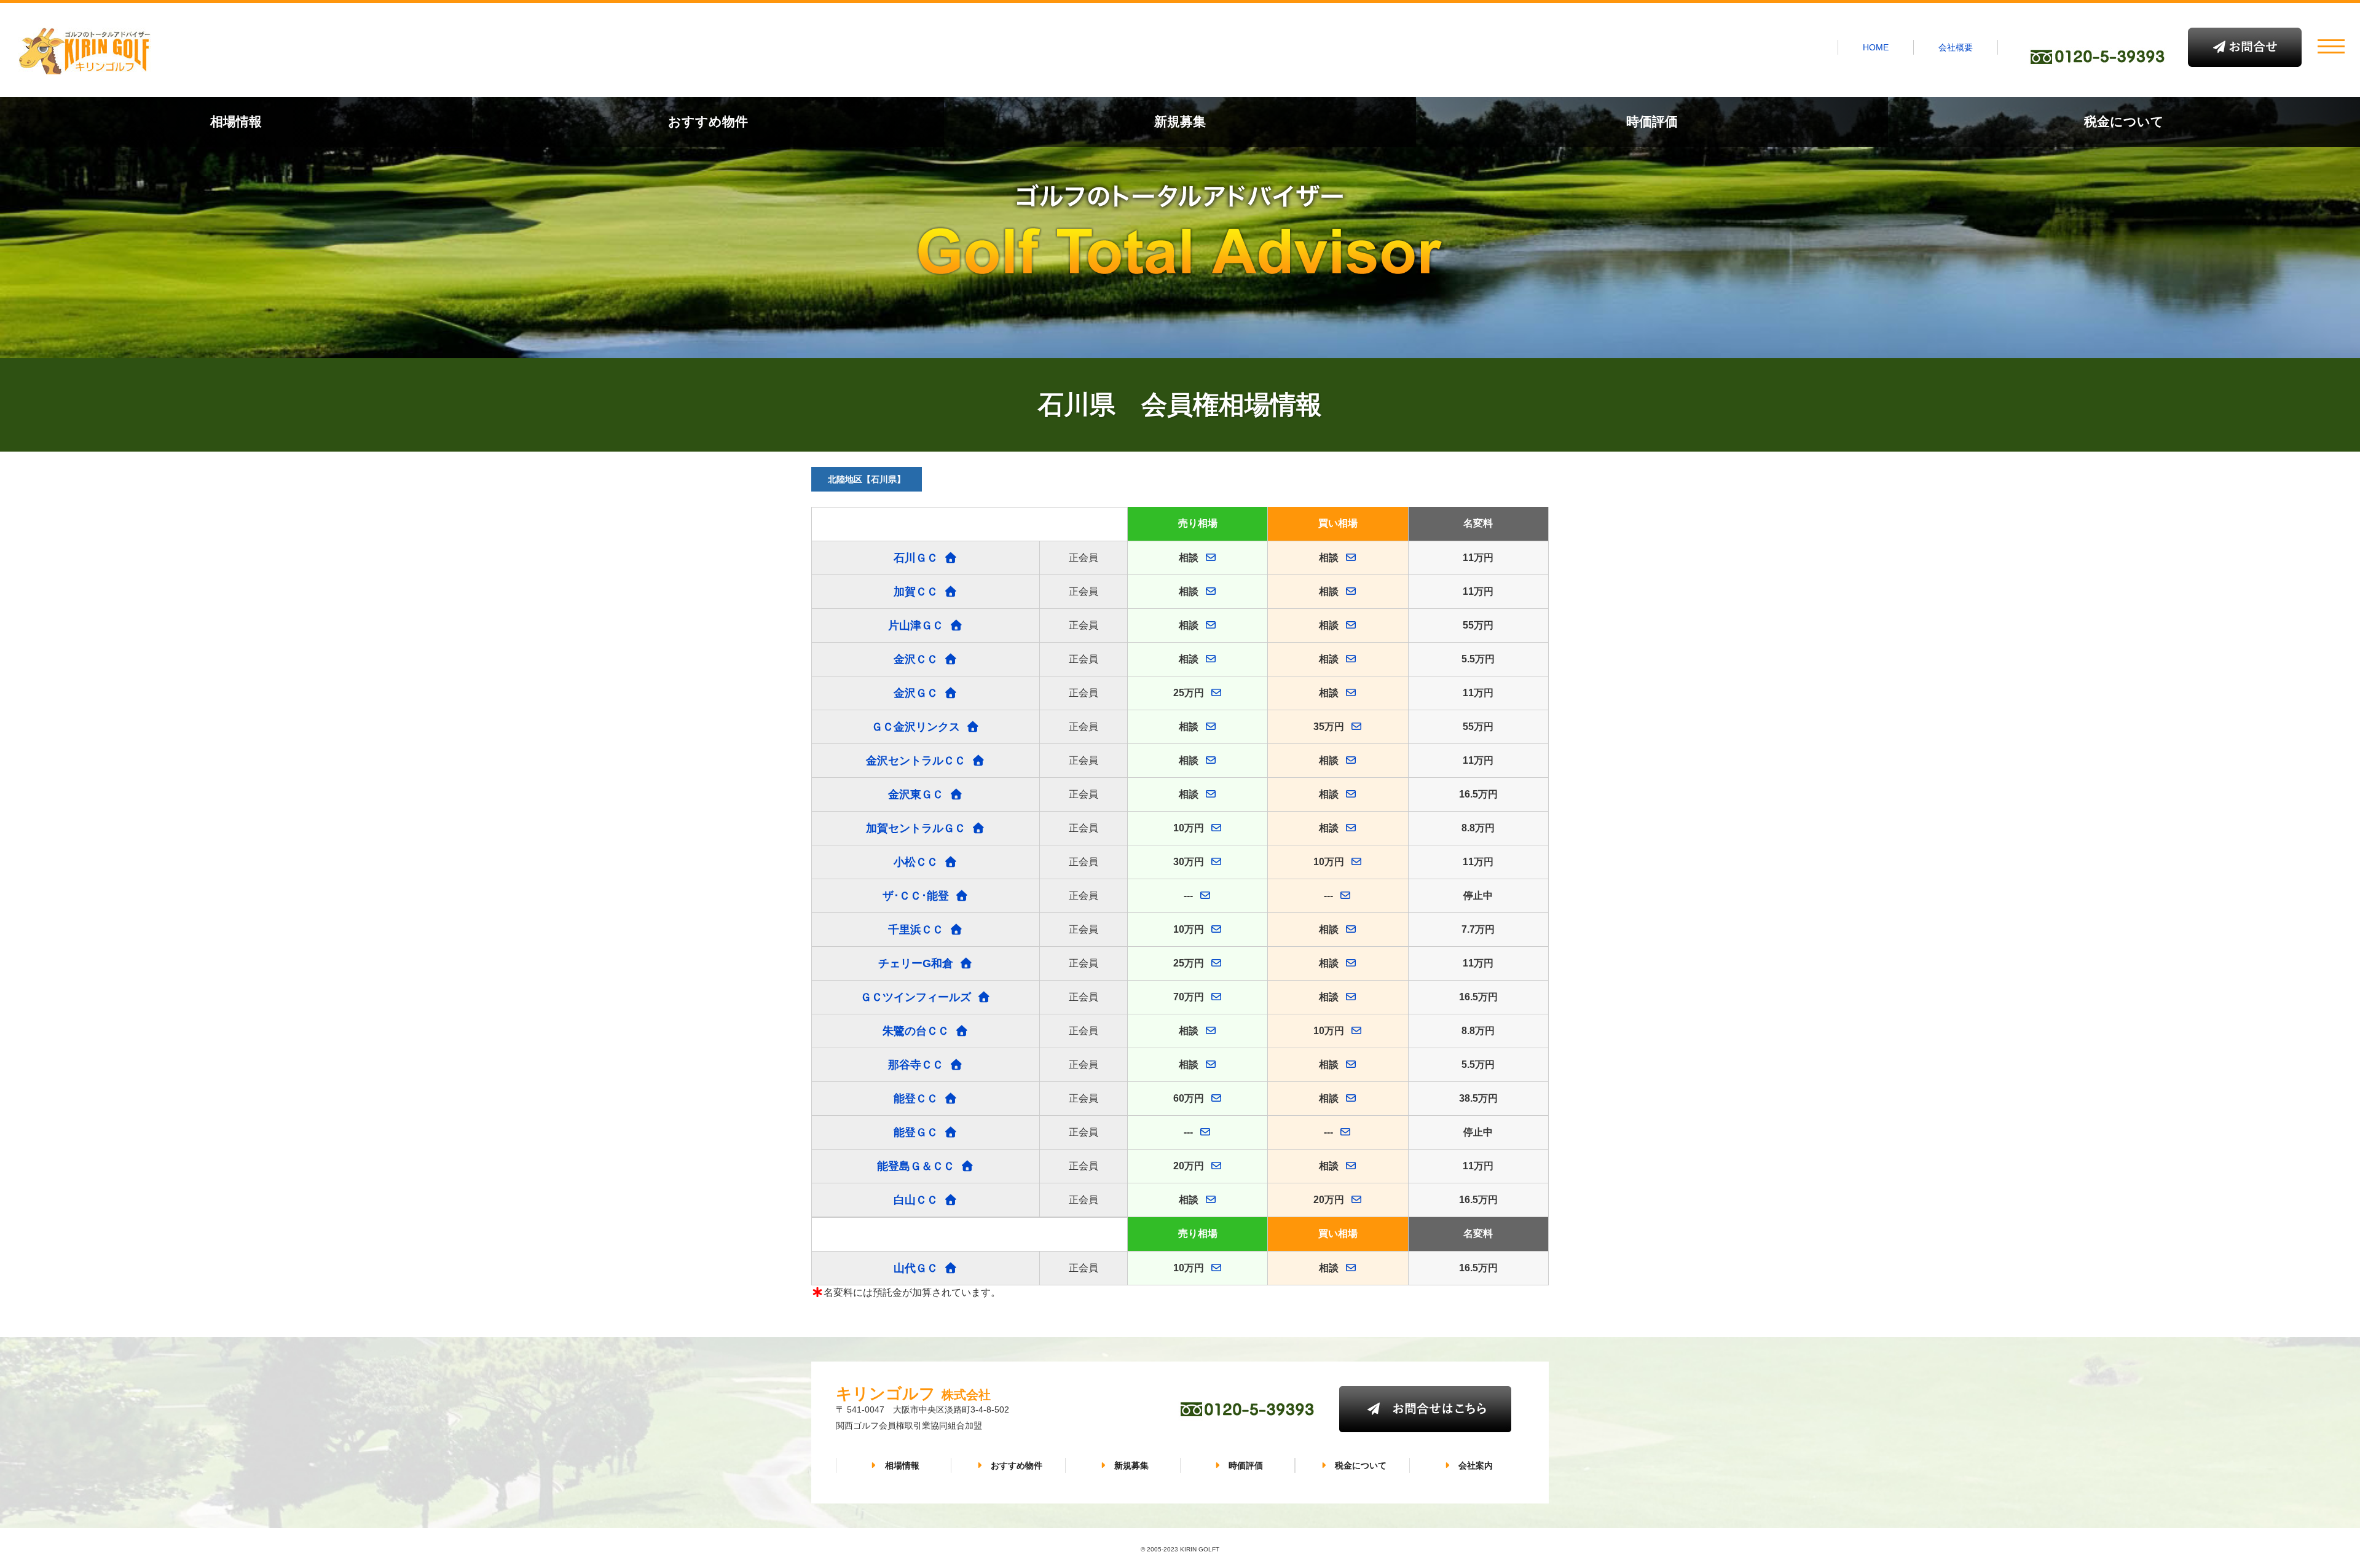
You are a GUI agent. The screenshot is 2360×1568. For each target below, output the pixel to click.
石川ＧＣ (916, 558)
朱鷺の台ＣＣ (916, 1031)
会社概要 (1956, 47)
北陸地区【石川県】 (867, 479)
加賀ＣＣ (916, 592)
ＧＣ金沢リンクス (916, 727)
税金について (2124, 121)
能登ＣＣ (916, 1099)
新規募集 (1180, 121)
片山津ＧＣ (916, 625)
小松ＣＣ (916, 862)
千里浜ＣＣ (916, 930)
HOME (1876, 47)
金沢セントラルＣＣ (916, 761)
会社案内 (1476, 1465)
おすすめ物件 (708, 121)
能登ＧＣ (916, 1132)
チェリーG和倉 (916, 963)
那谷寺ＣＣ (916, 1065)
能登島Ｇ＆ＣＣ (916, 1166)
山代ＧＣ (916, 1268)
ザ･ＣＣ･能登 (916, 896)
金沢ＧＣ (916, 693)
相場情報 (236, 121)
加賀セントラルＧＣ (916, 828)
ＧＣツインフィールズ (916, 997)
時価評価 (1652, 121)
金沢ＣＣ (916, 659)
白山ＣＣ (916, 1200)
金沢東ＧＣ (916, 794)
